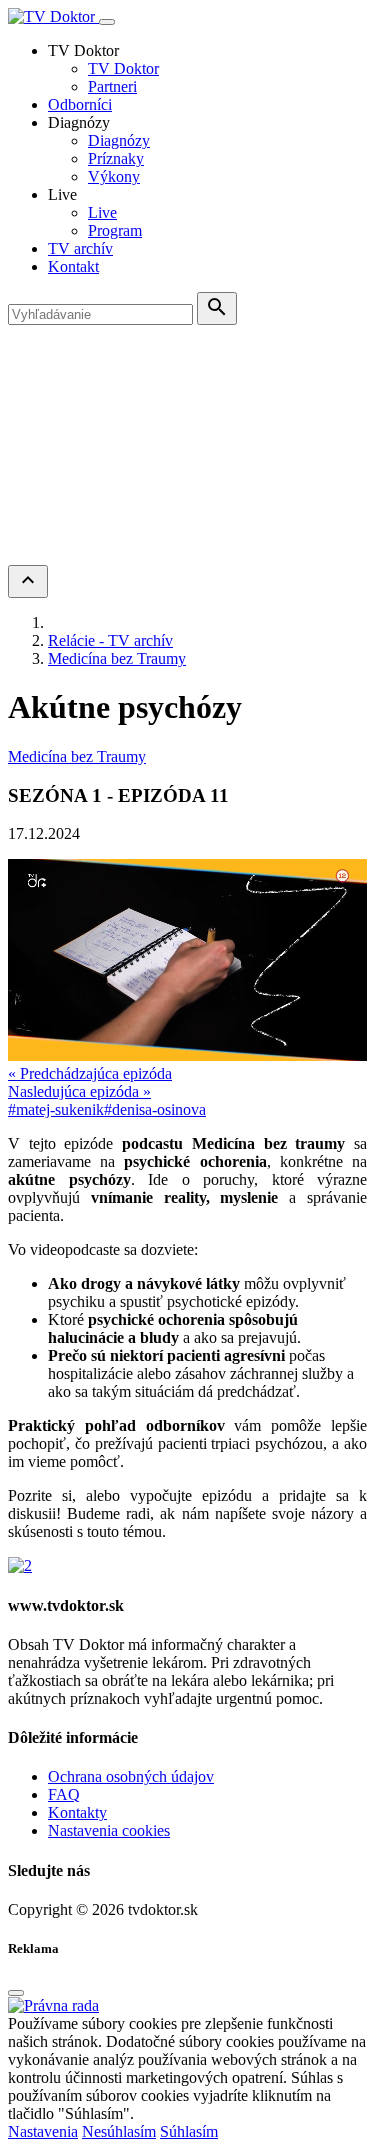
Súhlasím (189, 2131)
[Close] (16, 1993)
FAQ (64, 1794)
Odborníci (80, 104)
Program (115, 230)
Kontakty (77, 1812)
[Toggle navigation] (107, 22)
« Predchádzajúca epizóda (90, 1073)
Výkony (114, 176)
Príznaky (116, 158)
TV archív (80, 248)
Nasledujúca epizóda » (79, 1091)
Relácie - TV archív (110, 640)
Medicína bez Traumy (117, 658)
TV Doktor (123, 68)
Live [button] (62, 194)
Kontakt (73, 266)
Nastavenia (43, 2131)
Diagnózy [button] (79, 122)
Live (102, 212)
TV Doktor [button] (83, 50)
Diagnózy (119, 140)
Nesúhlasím (119, 2131)
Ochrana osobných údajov (131, 1776)
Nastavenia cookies (109, 1830)
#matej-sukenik (56, 1109)
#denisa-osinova (155, 1109)
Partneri (112, 86)
